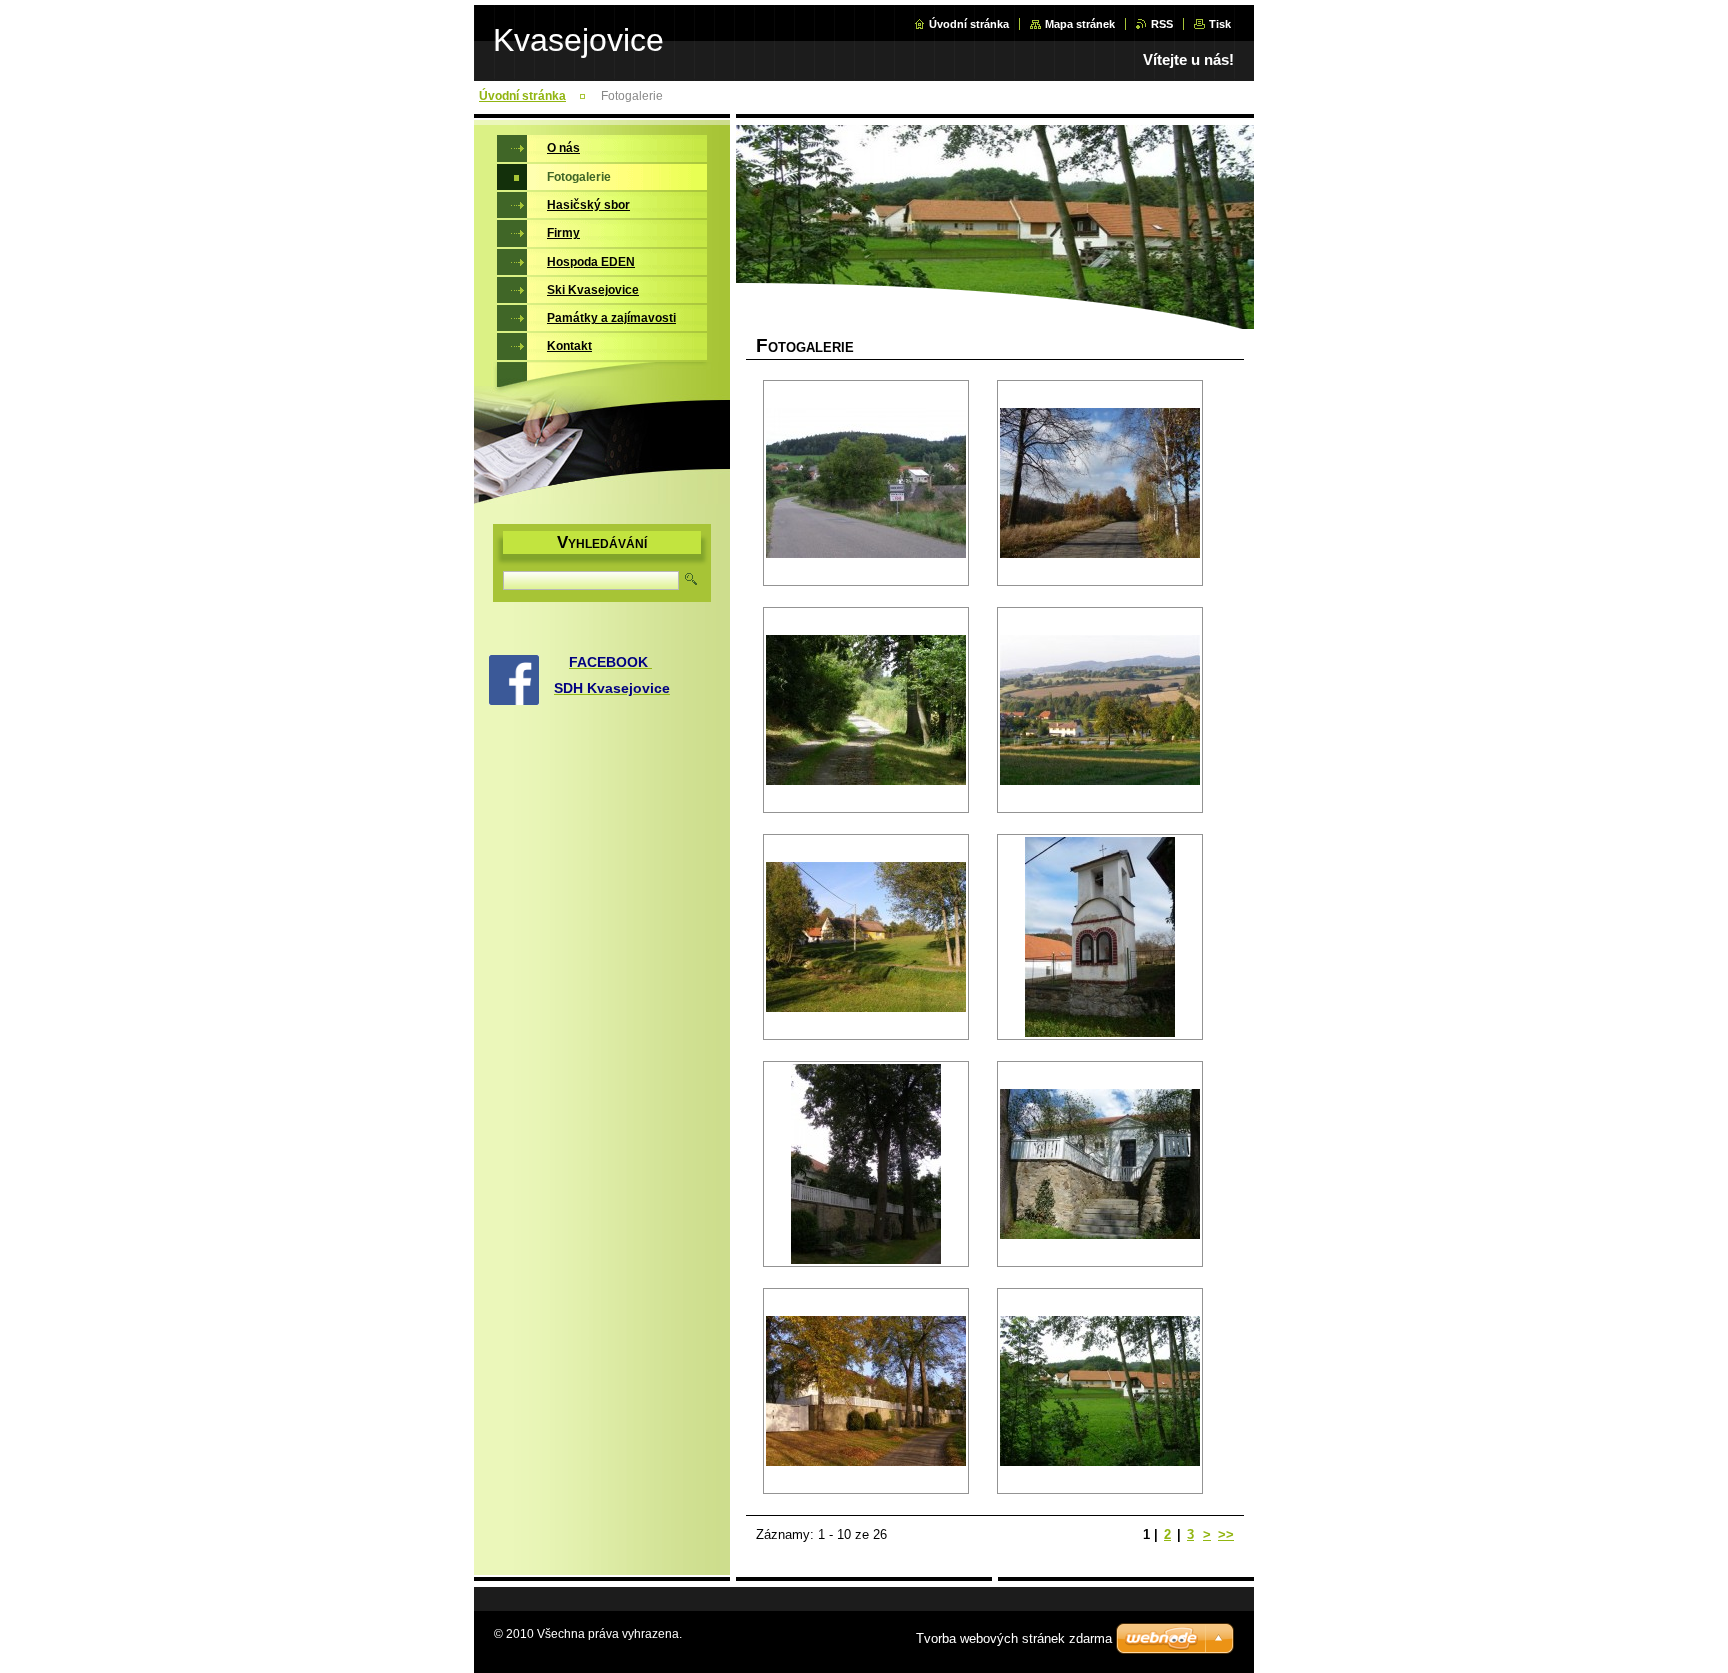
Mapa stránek (1080, 24)
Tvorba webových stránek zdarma (1014, 1638)
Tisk (1220, 24)
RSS (1162, 24)
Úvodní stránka (969, 24)
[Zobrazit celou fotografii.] (866, 483)
